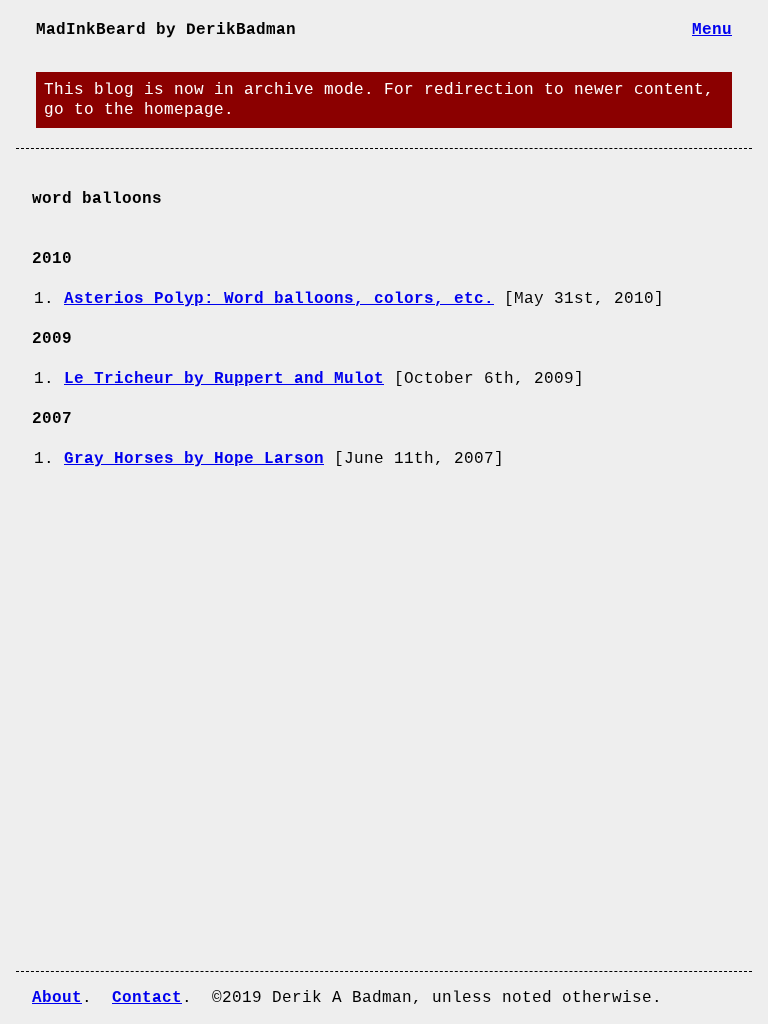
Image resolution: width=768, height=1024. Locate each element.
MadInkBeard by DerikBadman (166, 30)
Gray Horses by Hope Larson (194, 459)
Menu (712, 30)
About (57, 998)
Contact (147, 998)
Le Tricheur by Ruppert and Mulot (224, 379)
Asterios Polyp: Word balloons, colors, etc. (279, 299)
